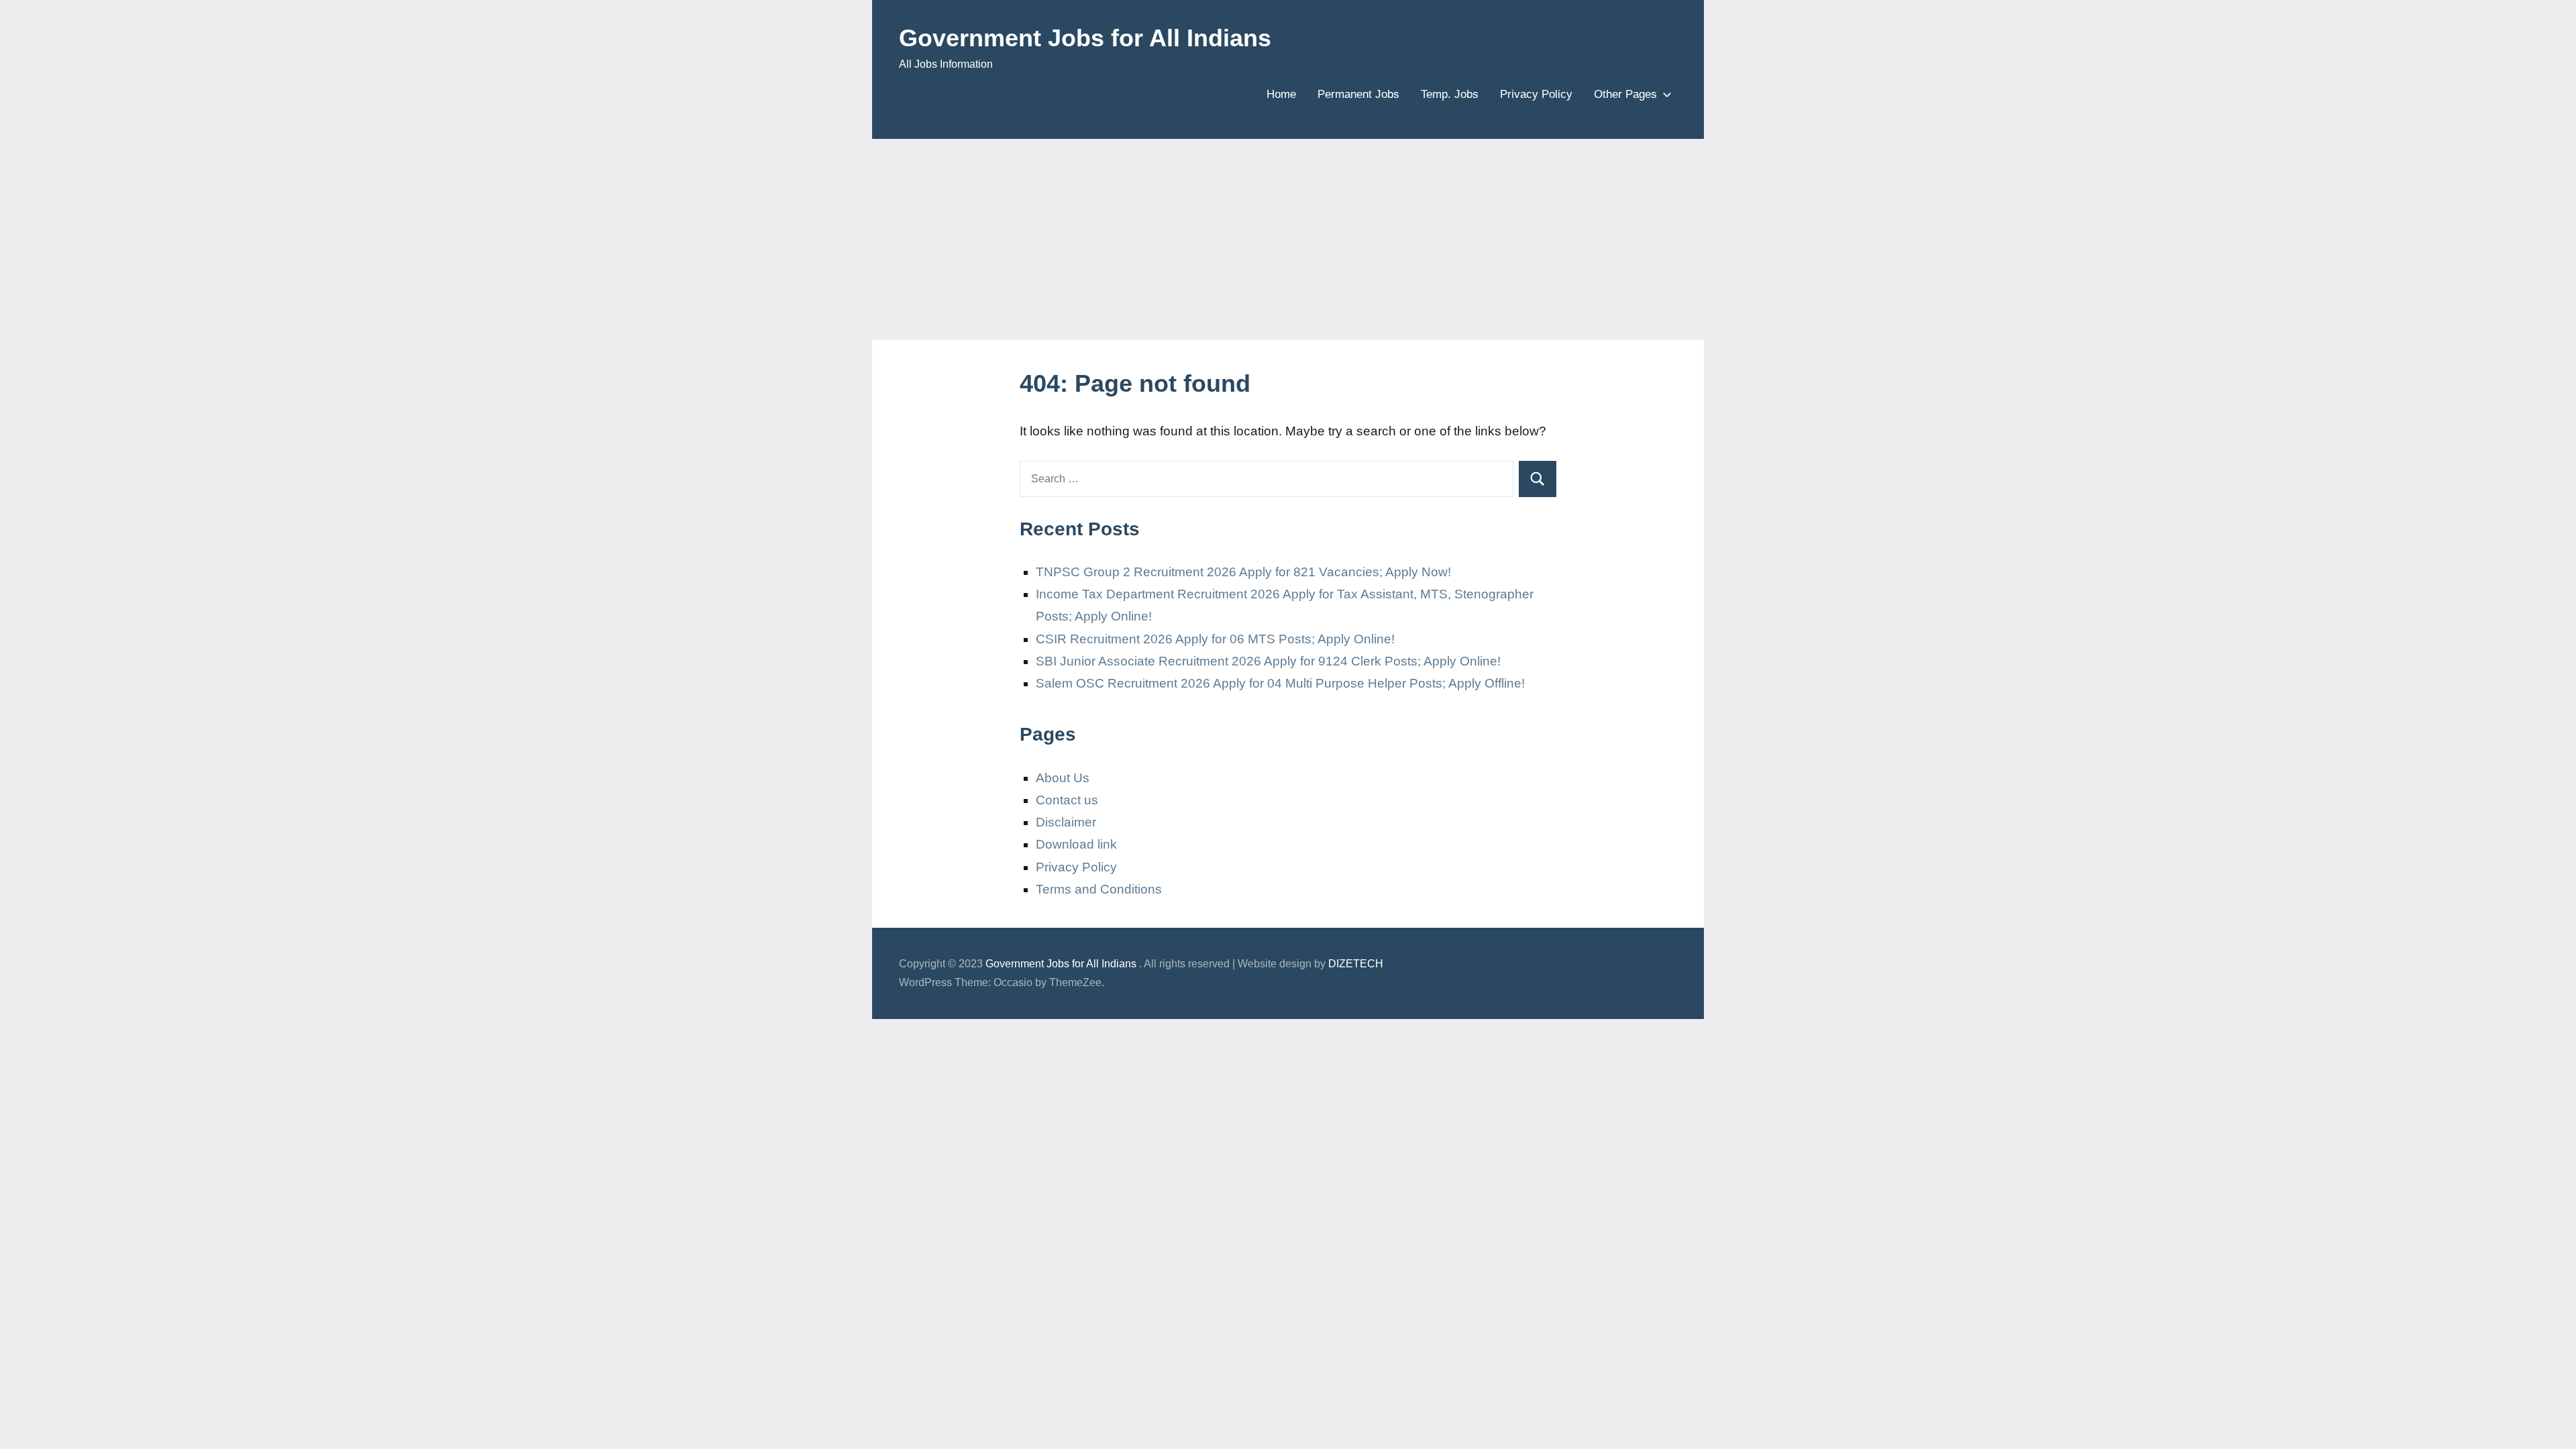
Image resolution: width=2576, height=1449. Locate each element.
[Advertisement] (1288, 239)
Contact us (1067, 800)
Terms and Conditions (1099, 889)
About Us (1063, 778)
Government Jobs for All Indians (1085, 38)
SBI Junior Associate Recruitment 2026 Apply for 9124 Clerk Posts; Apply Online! (1268, 661)
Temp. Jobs (1450, 94)
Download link (1076, 844)
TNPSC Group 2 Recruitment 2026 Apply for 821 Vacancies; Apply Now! (1243, 572)
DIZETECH (1356, 964)
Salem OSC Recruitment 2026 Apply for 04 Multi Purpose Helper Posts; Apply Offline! (1280, 683)
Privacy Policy (1536, 94)
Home (1281, 94)
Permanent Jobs (1358, 94)
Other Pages (1625, 94)
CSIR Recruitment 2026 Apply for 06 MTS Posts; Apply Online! (1215, 639)
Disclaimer (1066, 822)
